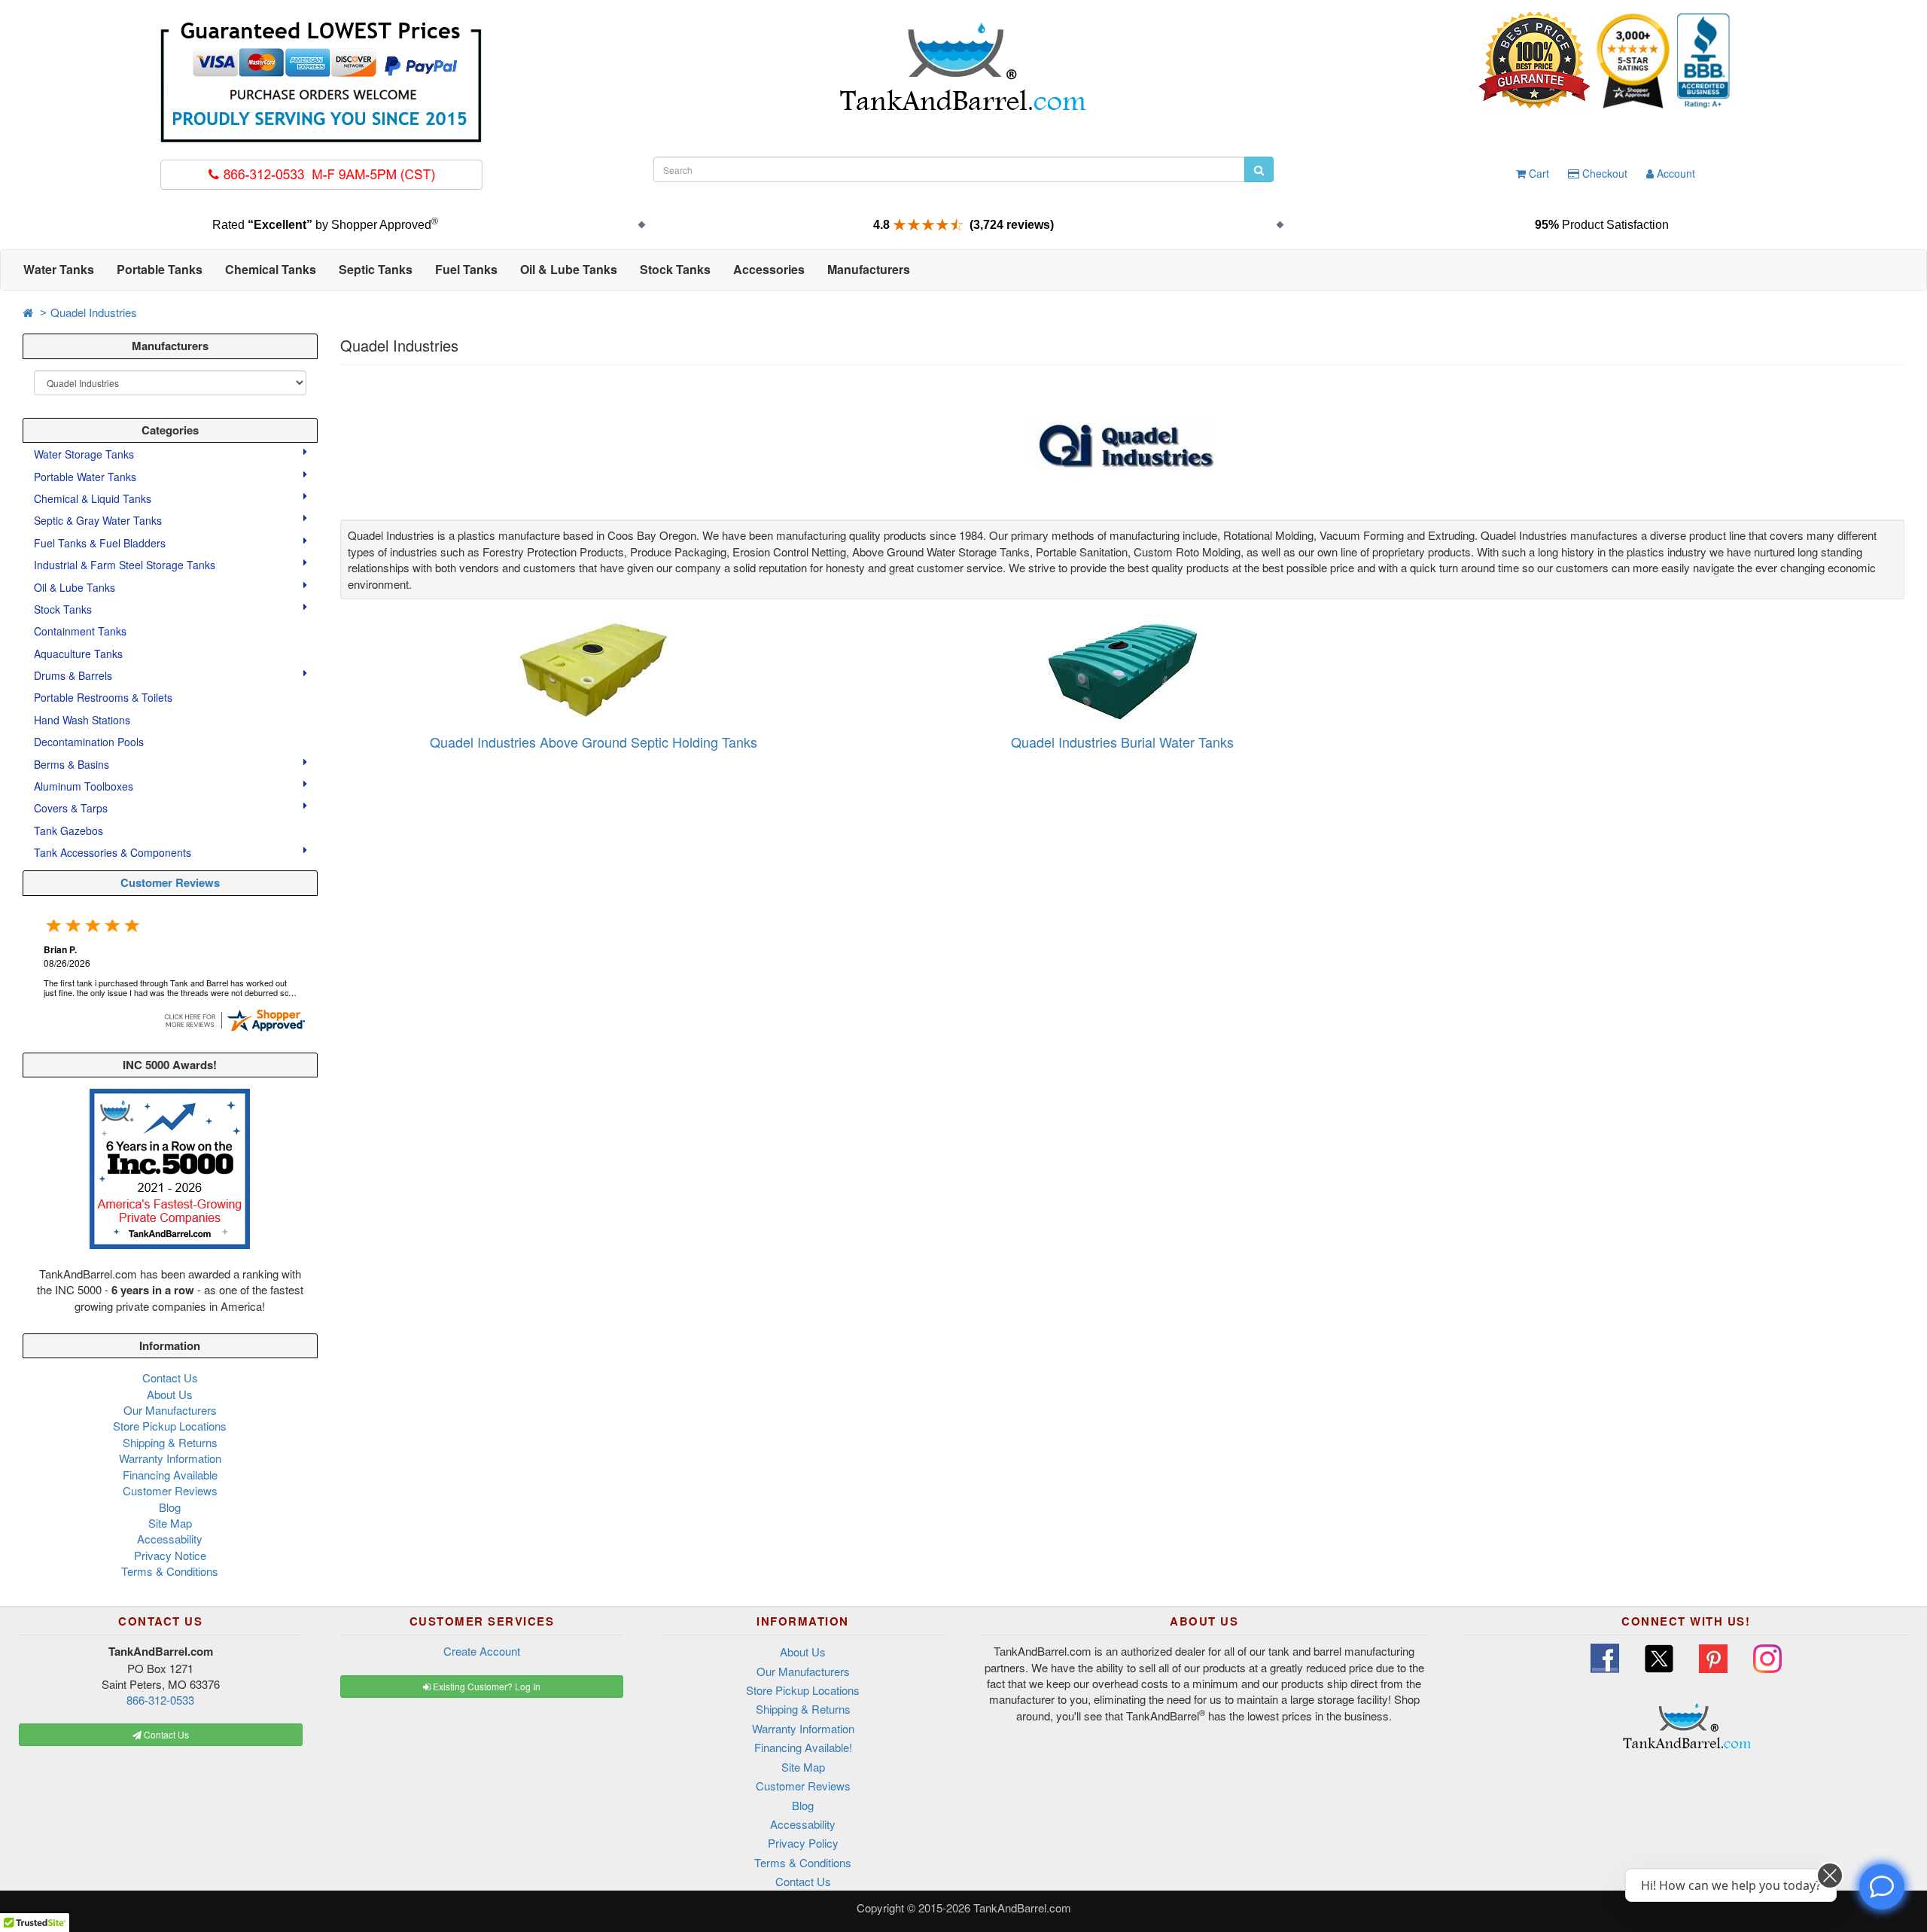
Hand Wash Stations (82, 720)
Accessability (170, 1539)
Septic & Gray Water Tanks (99, 520)
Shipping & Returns (170, 1442)
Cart (1537, 173)
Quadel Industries (94, 312)
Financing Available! (803, 1747)
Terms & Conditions (170, 1571)
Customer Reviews (170, 882)
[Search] (1259, 169)
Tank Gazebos (68, 830)
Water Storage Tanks (85, 454)
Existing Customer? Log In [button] (486, 1686)
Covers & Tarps (72, 808)
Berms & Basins (73, 764)
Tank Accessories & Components (114, 852)
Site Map (170, 1523)
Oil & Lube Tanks (76, 587)
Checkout (1603, 173)
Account (1674, 173)
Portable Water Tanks (87, 477)
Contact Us (170, 1377)
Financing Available (170, 1475)
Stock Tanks (64, 609)
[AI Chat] (1882, 1887)
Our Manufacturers (170, 1410)
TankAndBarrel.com (1022, 1908)
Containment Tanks (80, 631)
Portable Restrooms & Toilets (103, 697)
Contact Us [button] (165, 1734)
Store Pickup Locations (170, 1426)
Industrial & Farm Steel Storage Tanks (126, 565)
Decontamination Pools (89, 742)
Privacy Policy (803, 1843)
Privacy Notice (170, 1555)
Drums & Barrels (75, 675)
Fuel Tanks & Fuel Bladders (101, 543)
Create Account (482, 1651)
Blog (170, 1507)
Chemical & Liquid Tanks (94, 498)
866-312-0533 (160, 1700)
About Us (170, 1394)
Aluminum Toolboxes (85, 786)
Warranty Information (170, 1458)
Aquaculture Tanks (78, 654)
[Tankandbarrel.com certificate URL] (234, 1018)
